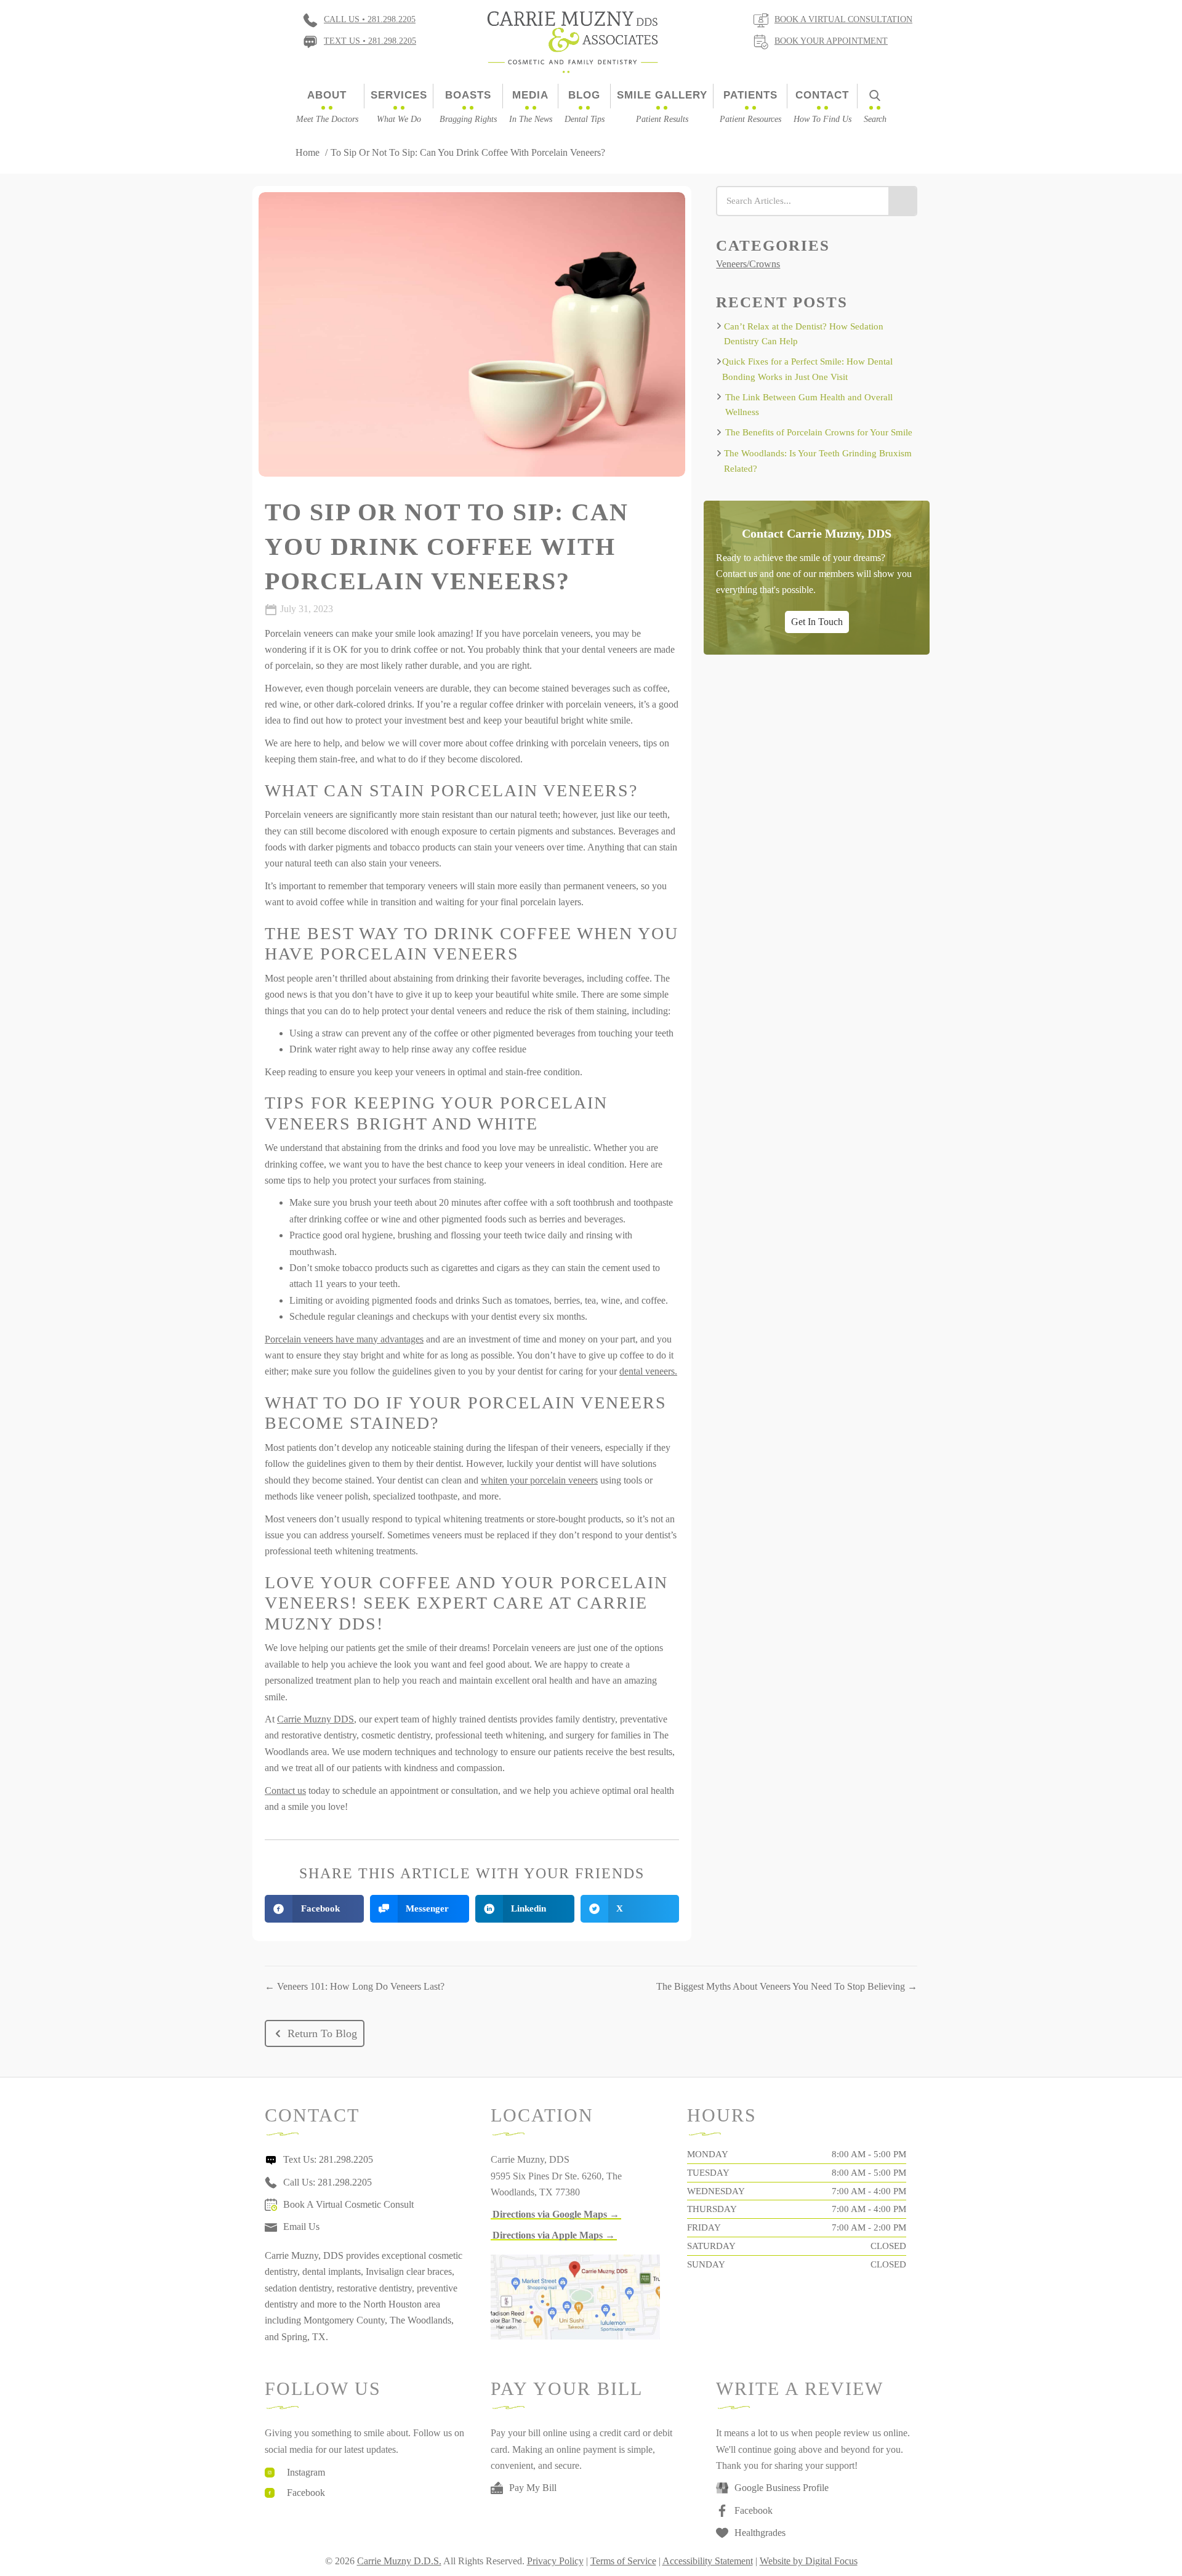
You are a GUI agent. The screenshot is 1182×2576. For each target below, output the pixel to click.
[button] (315, 2033)
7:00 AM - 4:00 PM (869, 2191)
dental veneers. (648, 1371)
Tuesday (708, 2173)
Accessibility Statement (708, 2561)
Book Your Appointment (831, 41)
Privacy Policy (555, 2561)
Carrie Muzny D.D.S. (399, 2561)
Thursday (712, 2209)
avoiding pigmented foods (386, 1300)
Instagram (306, 2472)
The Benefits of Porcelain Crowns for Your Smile (819, 432)
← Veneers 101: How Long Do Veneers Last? (355, 1986)
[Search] (902, 201)
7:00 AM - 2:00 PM (869, 2227)
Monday (708, 2154)
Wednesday (716, 2191)
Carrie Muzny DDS (316, 1719)
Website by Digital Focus (809, 2561)
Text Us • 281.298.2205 (370, 41)
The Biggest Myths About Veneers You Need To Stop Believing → (787, 1986)
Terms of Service (623, 2561)
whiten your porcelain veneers (539, 1480)
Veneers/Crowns (748, 264)
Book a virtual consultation (843, 19)
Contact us (285, 1791)
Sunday (706, 2264)
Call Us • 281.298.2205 (370, 19)
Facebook (306, 2493)
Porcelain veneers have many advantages (344, 1339)
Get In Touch (817, 621)
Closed (888, 2246)
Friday (704, 2227)
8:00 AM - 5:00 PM (869, 2154)
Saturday (711, 2246)
